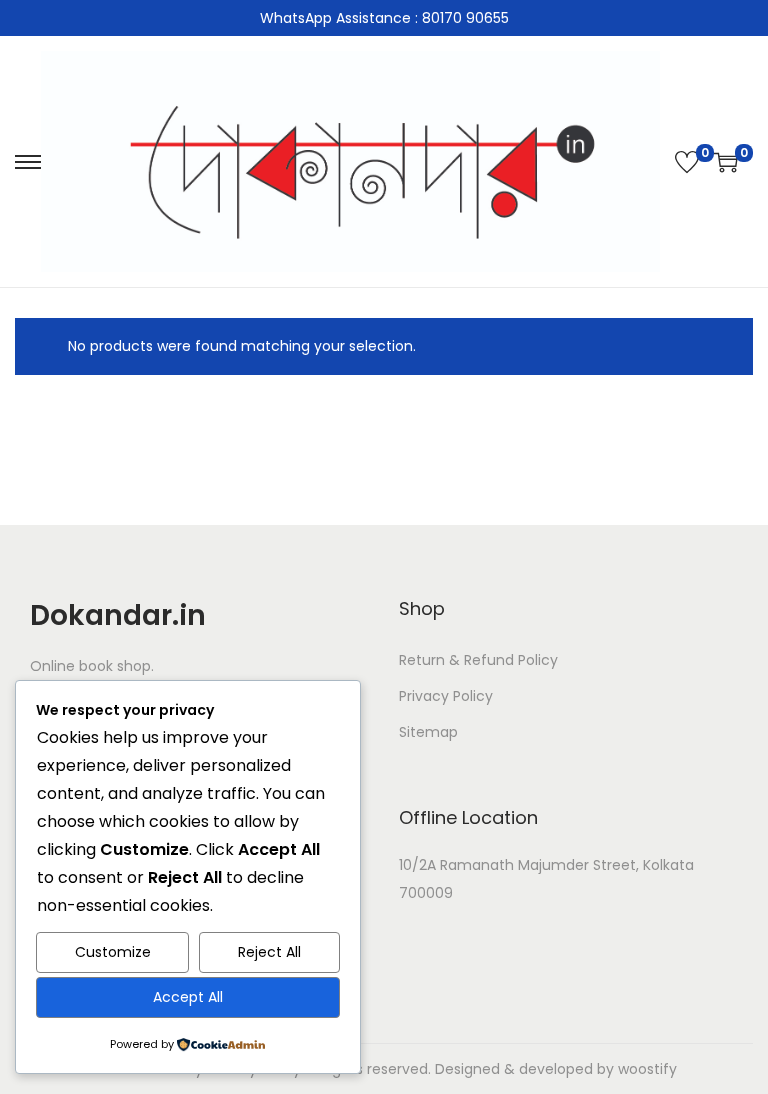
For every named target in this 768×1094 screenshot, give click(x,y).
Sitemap (428, 732)
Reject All (269, 952)
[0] (687, 162)
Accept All (188, 997)
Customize (113, 952)
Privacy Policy (446, 696)
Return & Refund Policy (478, 660)
